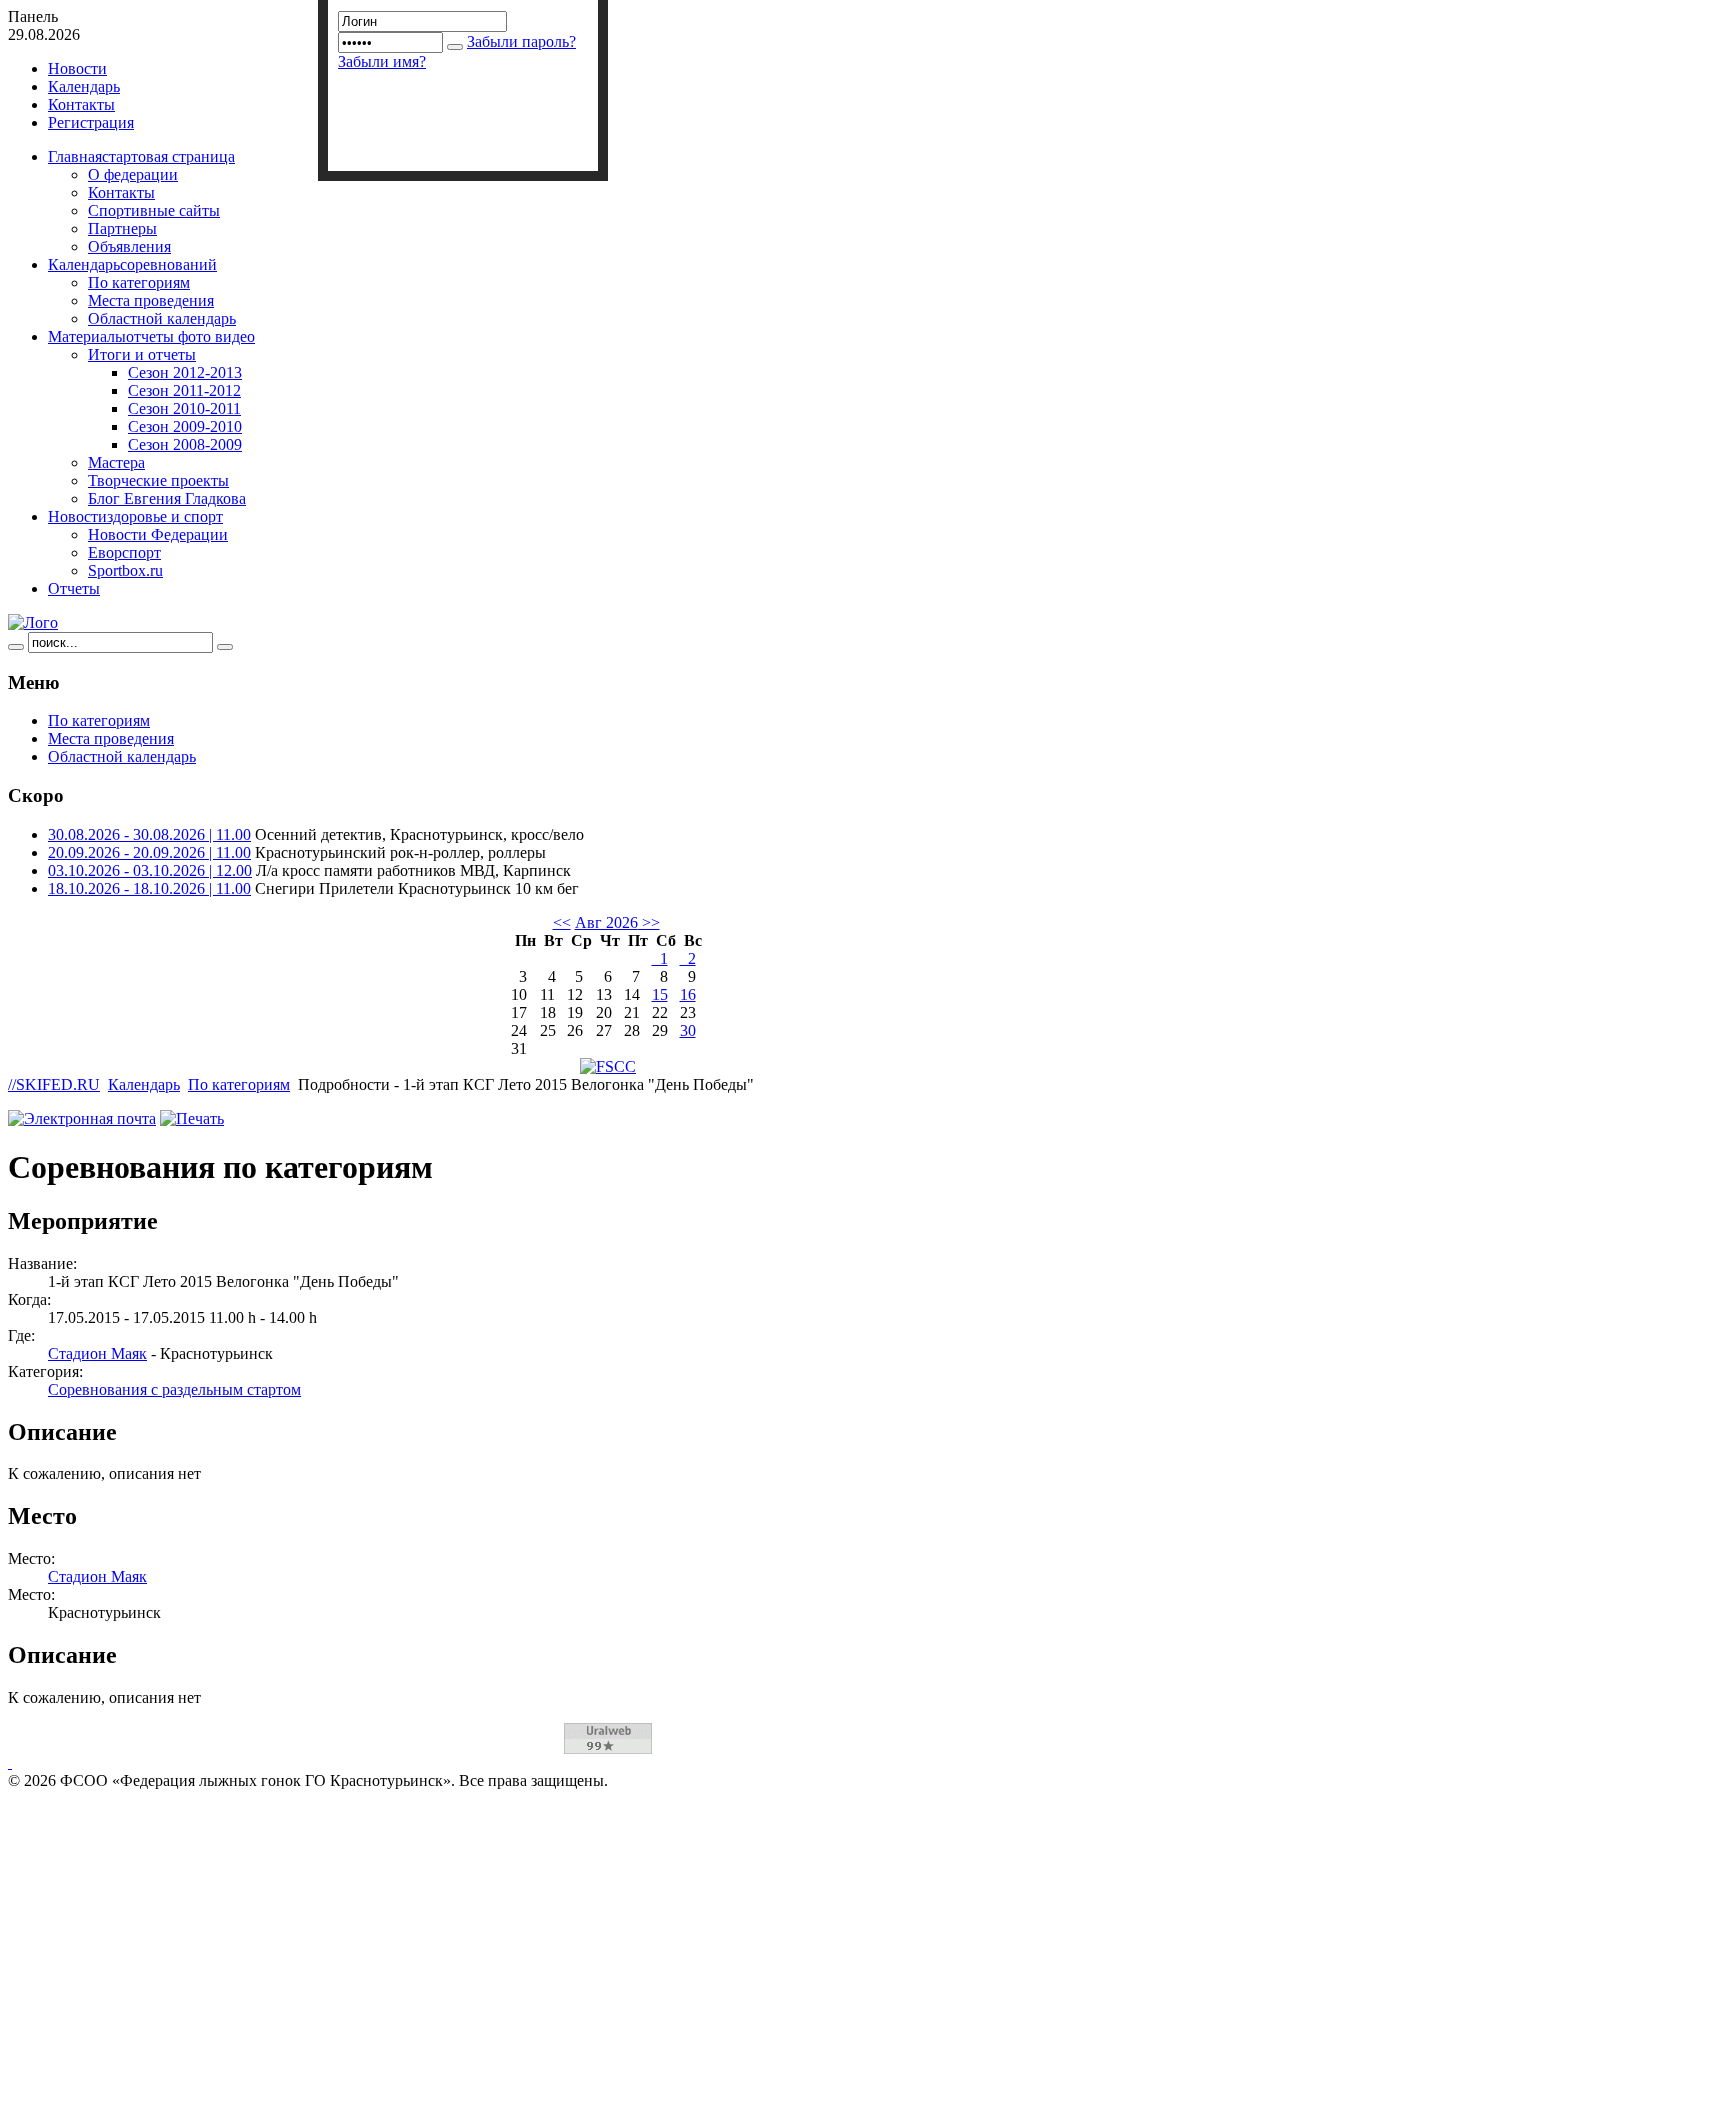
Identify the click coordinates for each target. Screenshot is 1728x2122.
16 (688, 994)
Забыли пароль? (521, 41)
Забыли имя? (382, 61)
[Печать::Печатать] (192, 1118)
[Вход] (455, 47)
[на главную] (33, 622)
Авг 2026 (606, 922)
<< (562, 922)
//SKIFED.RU (54, 1084)
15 (660, 994)
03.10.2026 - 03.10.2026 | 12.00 (150, 870)
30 (688, 1030)
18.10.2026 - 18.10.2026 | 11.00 (149, 888)
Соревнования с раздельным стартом (174, 1389)
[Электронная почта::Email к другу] (82, 1118)
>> (649, 922)
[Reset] (225, 647)
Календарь (144, 1084)
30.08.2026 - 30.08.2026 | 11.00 (149, 834)
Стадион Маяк (97, 1353)
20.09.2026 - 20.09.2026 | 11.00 (149, 852)
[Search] (16, 647)
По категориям (239, 1084)
